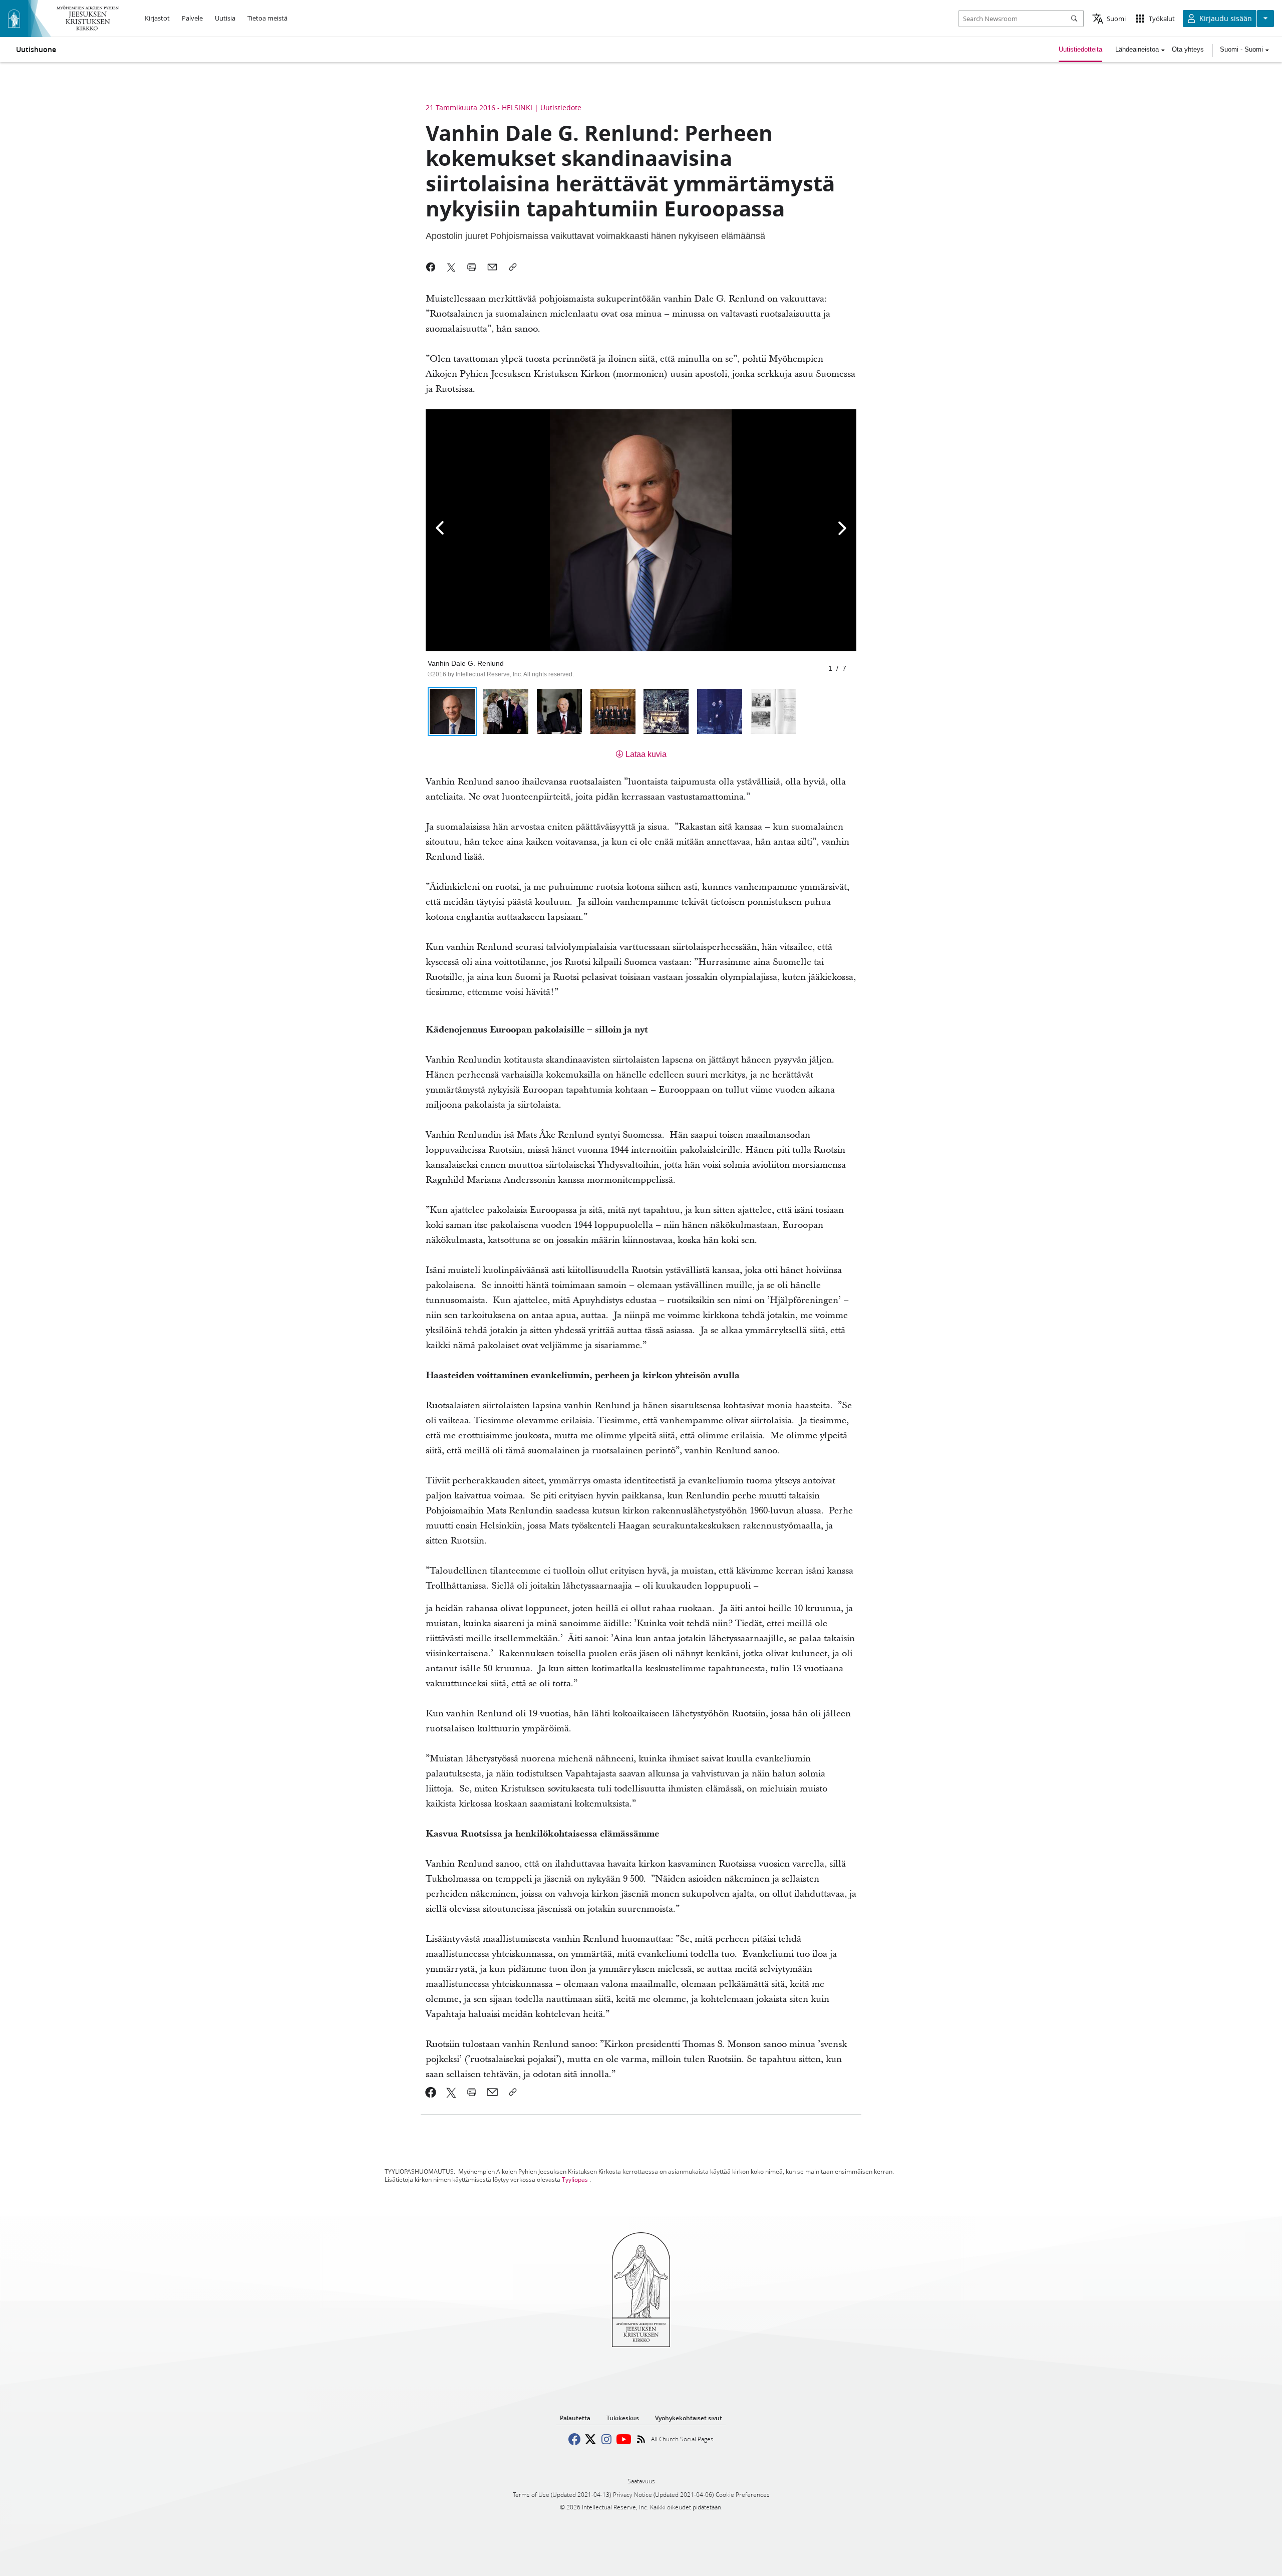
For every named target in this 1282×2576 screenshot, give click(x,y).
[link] (431, 2092)
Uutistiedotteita (1080, 49)
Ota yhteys (1188, 49)
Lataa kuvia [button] (646, 754)
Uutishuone (36, 50)
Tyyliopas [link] (575, 2179)
